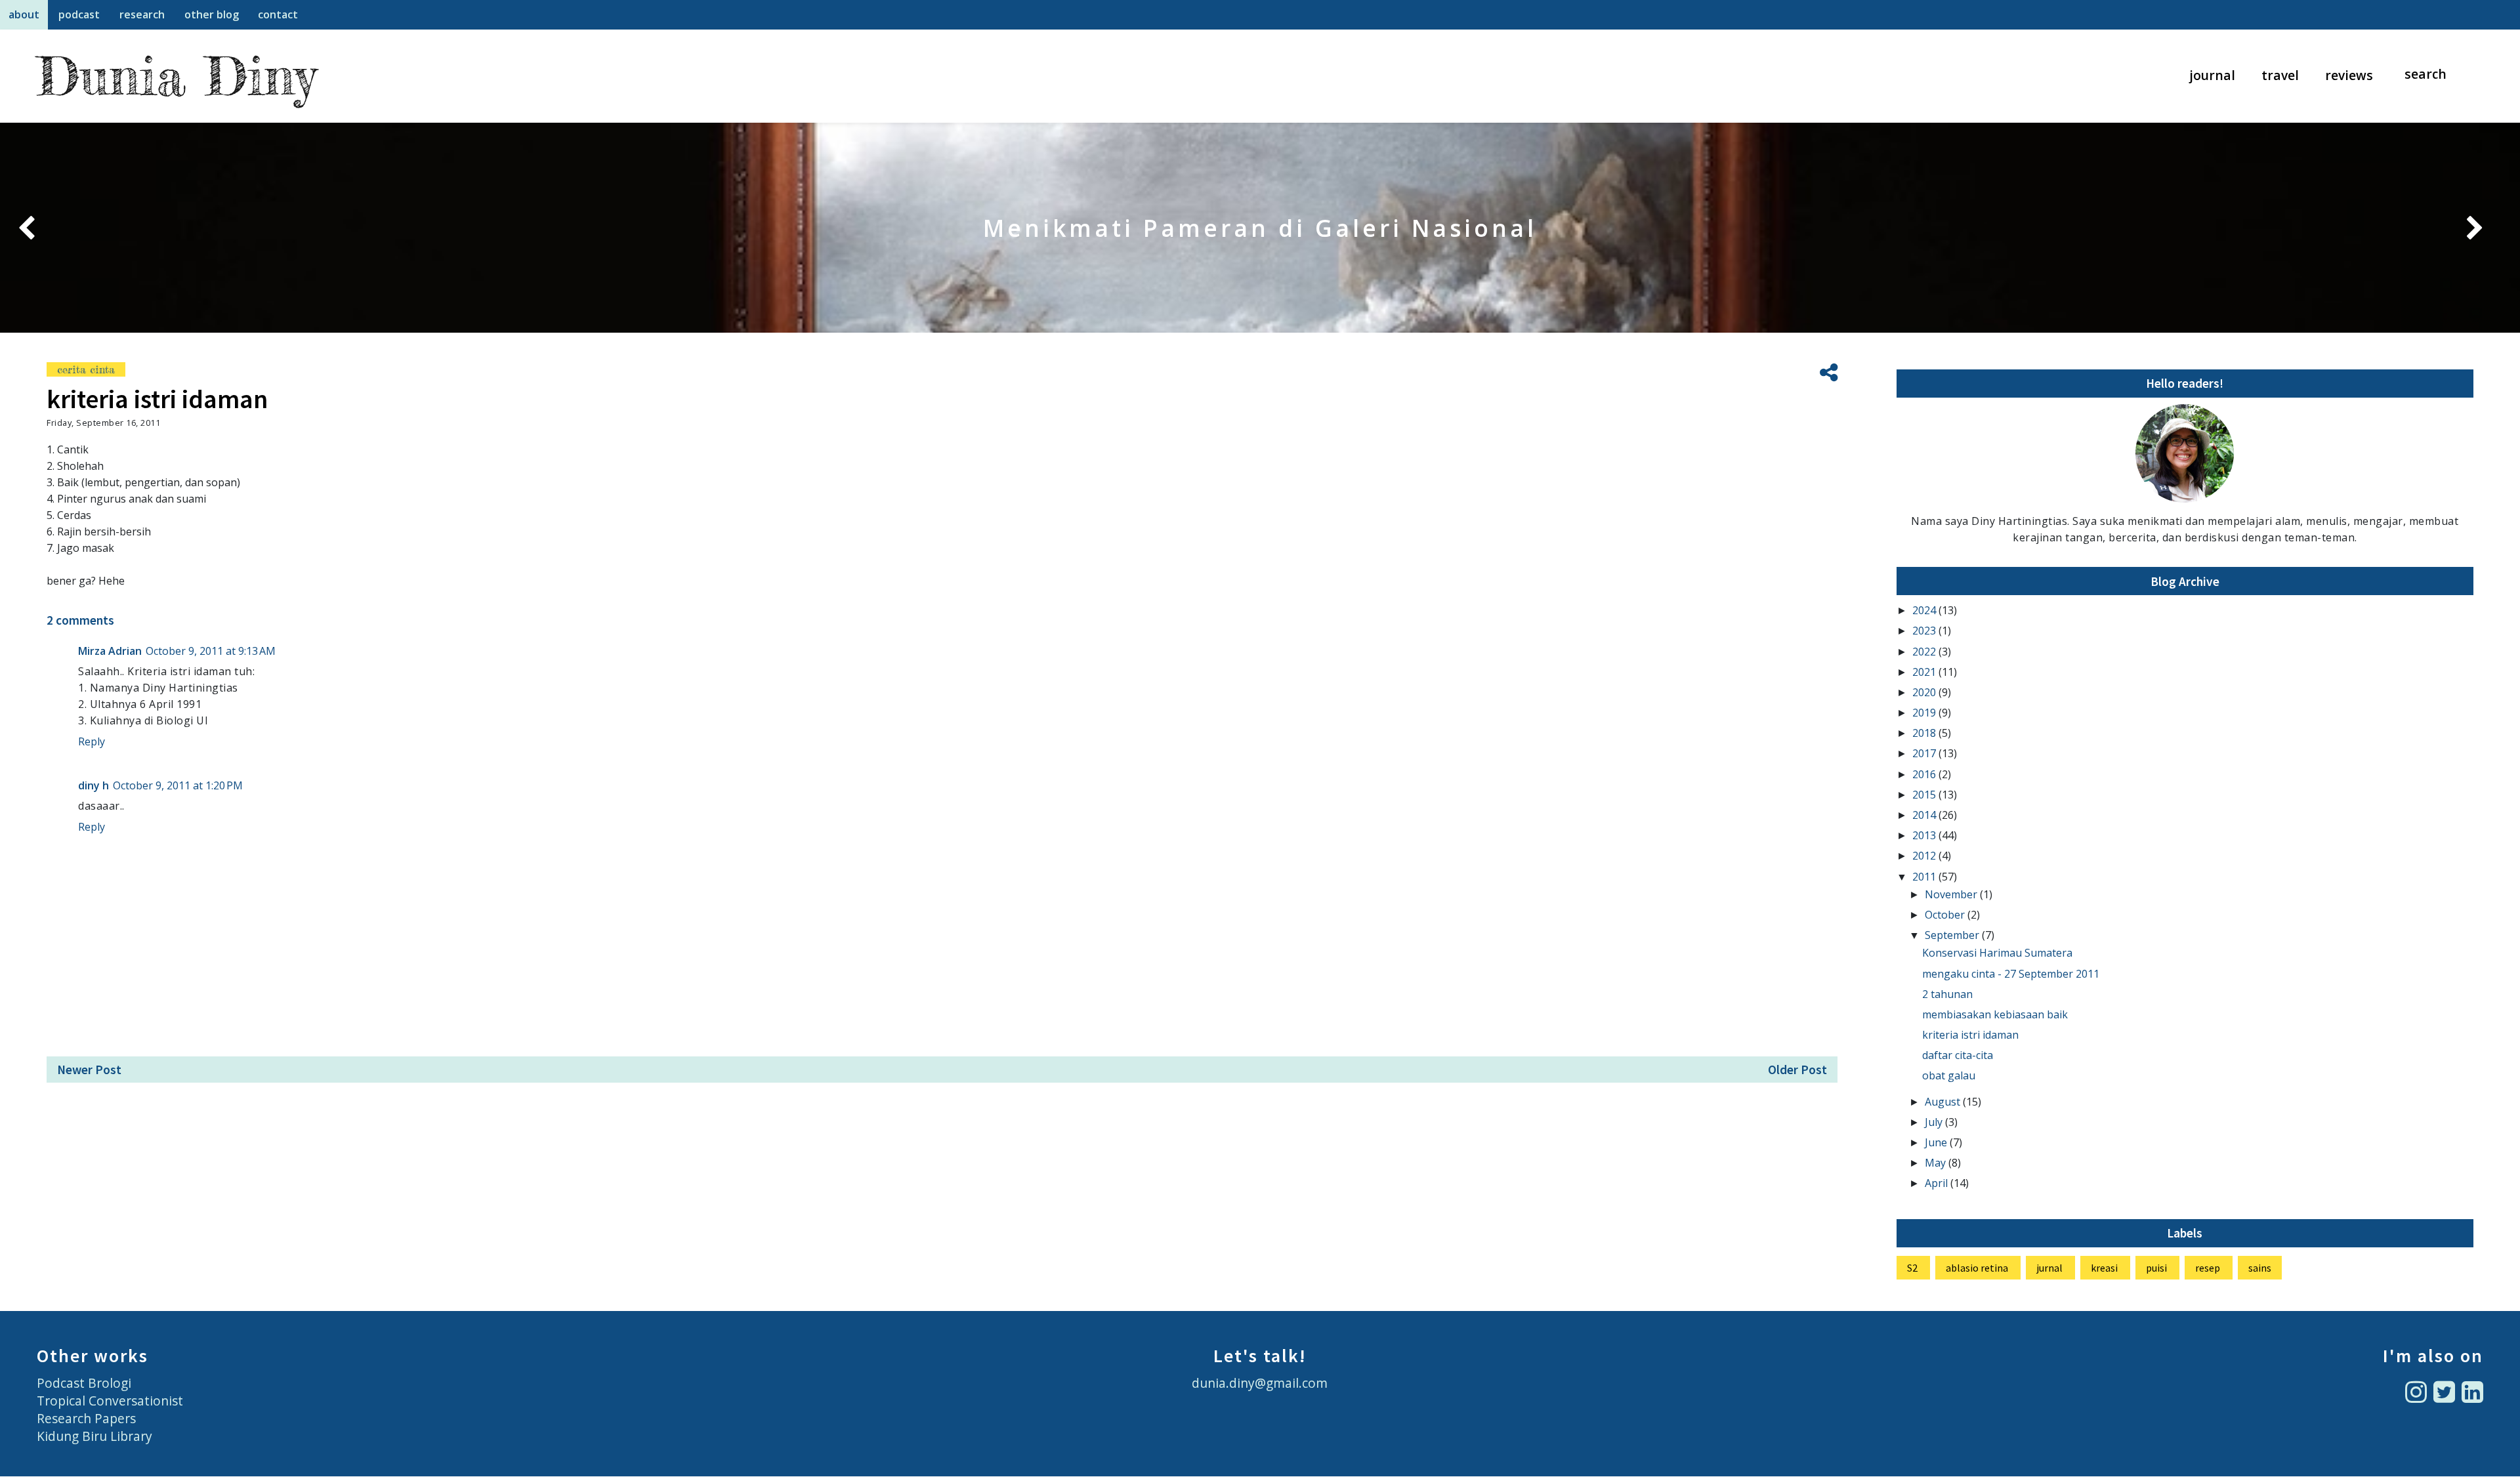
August (1944, 1102)
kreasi (2104, 1268)
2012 (1925, 856)
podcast (79, 14)
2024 (1925, 610)
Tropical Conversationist (110, 1401)
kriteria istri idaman (1970, 1035)
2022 (1925, 652)
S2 (1912, 1268)
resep (2208, 1268)
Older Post (1797, 1070)
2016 (1925, 774)
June (1937, 1142)
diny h (94, 785)
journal (2213, 75)
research (142, 14)
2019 (1925, 713)
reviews (2349, 75)
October (1946, 915)
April (1938, 1183)
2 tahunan (1947, 994)
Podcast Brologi (84, 1383)
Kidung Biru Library (94, 1436)
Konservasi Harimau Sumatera (1997, 953)
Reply (92, 741)
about (24, 14)
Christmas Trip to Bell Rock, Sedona (1260, 228)
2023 (1925, 631)
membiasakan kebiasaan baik (1995, 1014)
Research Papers (86, 1418)
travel (2280, 75)
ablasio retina (1977, 1268)
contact (278, 14)
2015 (1925, 795)
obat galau (1949, 1075)
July (1935, 1122)
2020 (1925, 692)
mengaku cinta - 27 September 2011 (2011, 974)
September (1953, 935)
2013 (1925, 835)
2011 (1925, 877)
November (1952, 894)
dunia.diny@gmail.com (1260, 1383)
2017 (1925, 753)
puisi (2156, 1268)
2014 (1925, 815)
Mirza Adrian (110, 651)
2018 (1925, 733)
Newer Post (89, 1070)
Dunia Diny (176, 76)
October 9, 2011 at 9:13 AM (211, 651)
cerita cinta (86, 369)
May (1937, 1163)
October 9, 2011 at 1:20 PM (178, 785)
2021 (1925, 672)
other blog (212, 14)
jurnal (2049, 1268)
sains (2260, 1268)
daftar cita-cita (1958, 1055)
